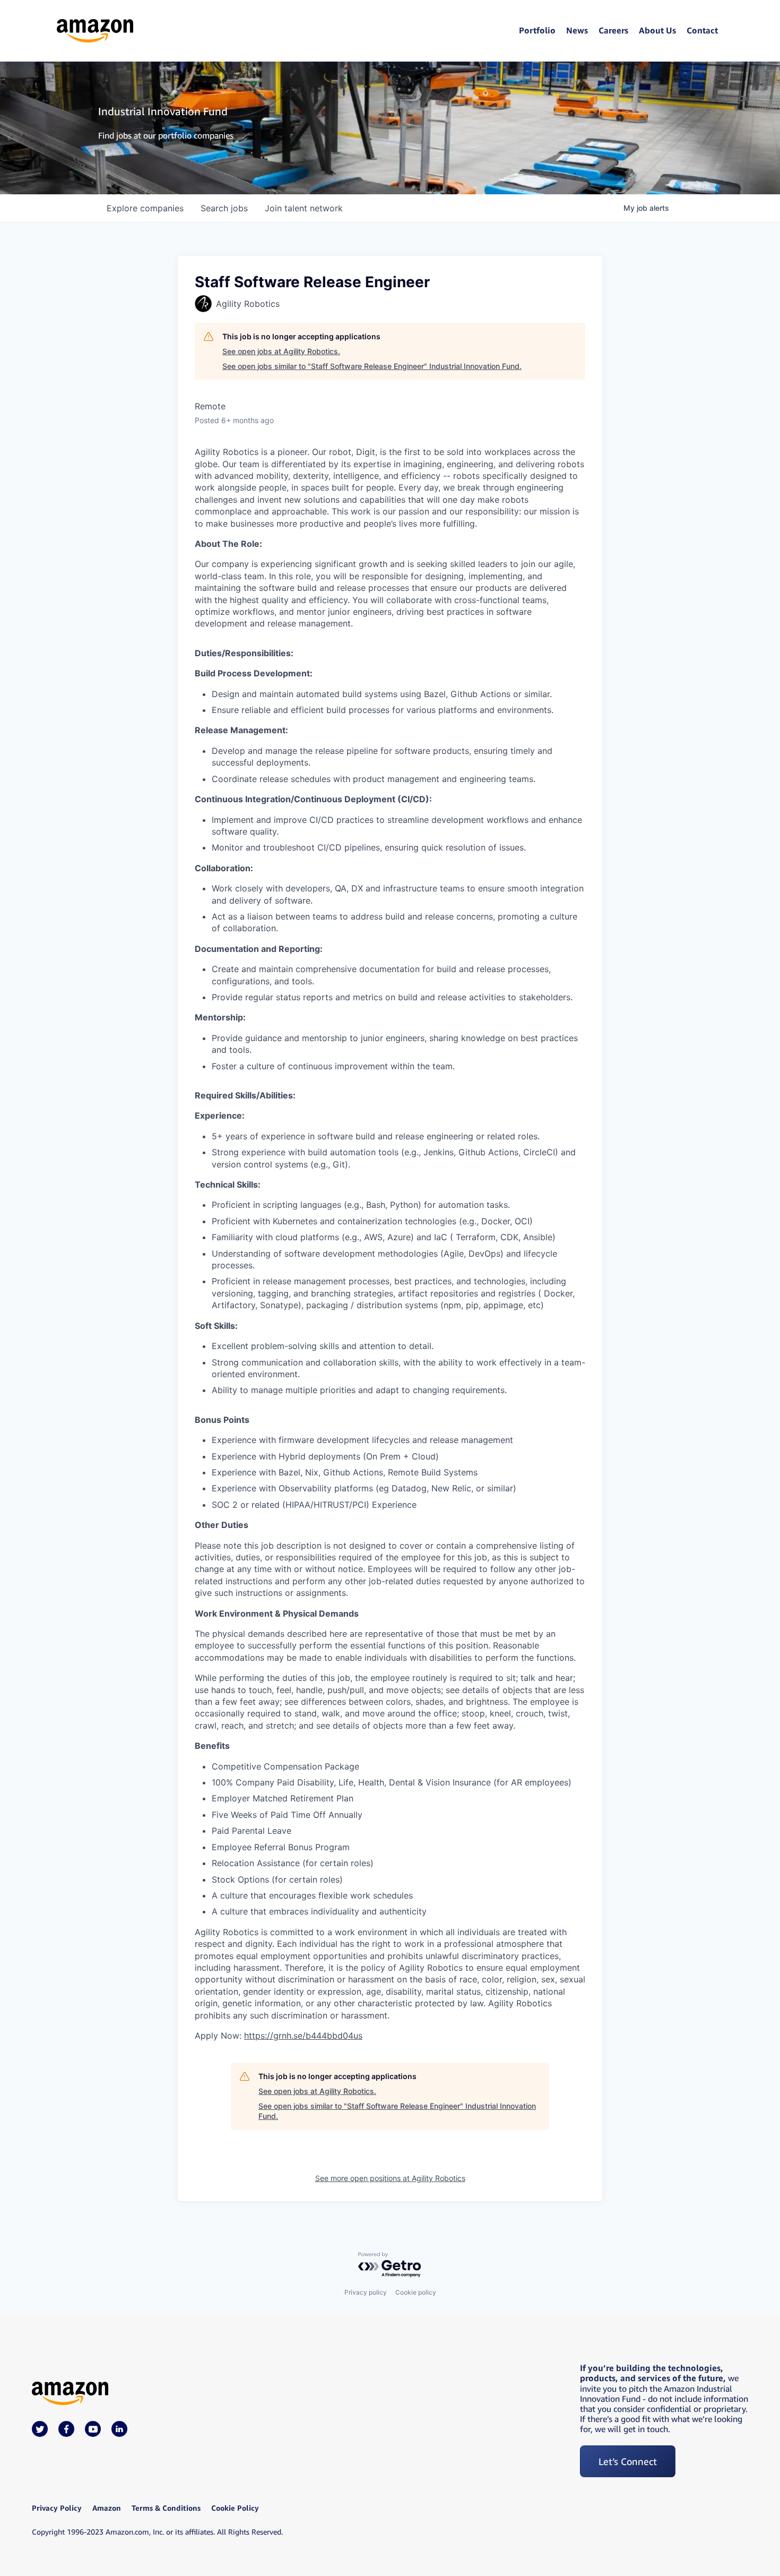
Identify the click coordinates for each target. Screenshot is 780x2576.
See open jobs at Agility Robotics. (281, 351)
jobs (224, 208)
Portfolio (537, 30)
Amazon (107, 2508)
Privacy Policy (57, 2508)
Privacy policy (366, 2292)
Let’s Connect (628, 2461)
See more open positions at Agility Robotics (390, 2178)
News (577, 30)
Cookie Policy (235, 2508)
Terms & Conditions (166, 2508)
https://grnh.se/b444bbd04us (303, 2036)
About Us (657, 30)
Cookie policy (416, 2292)
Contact (702, 30)
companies (145, 208)
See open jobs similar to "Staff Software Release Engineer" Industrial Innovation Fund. (372, 366)
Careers (613, 30)
